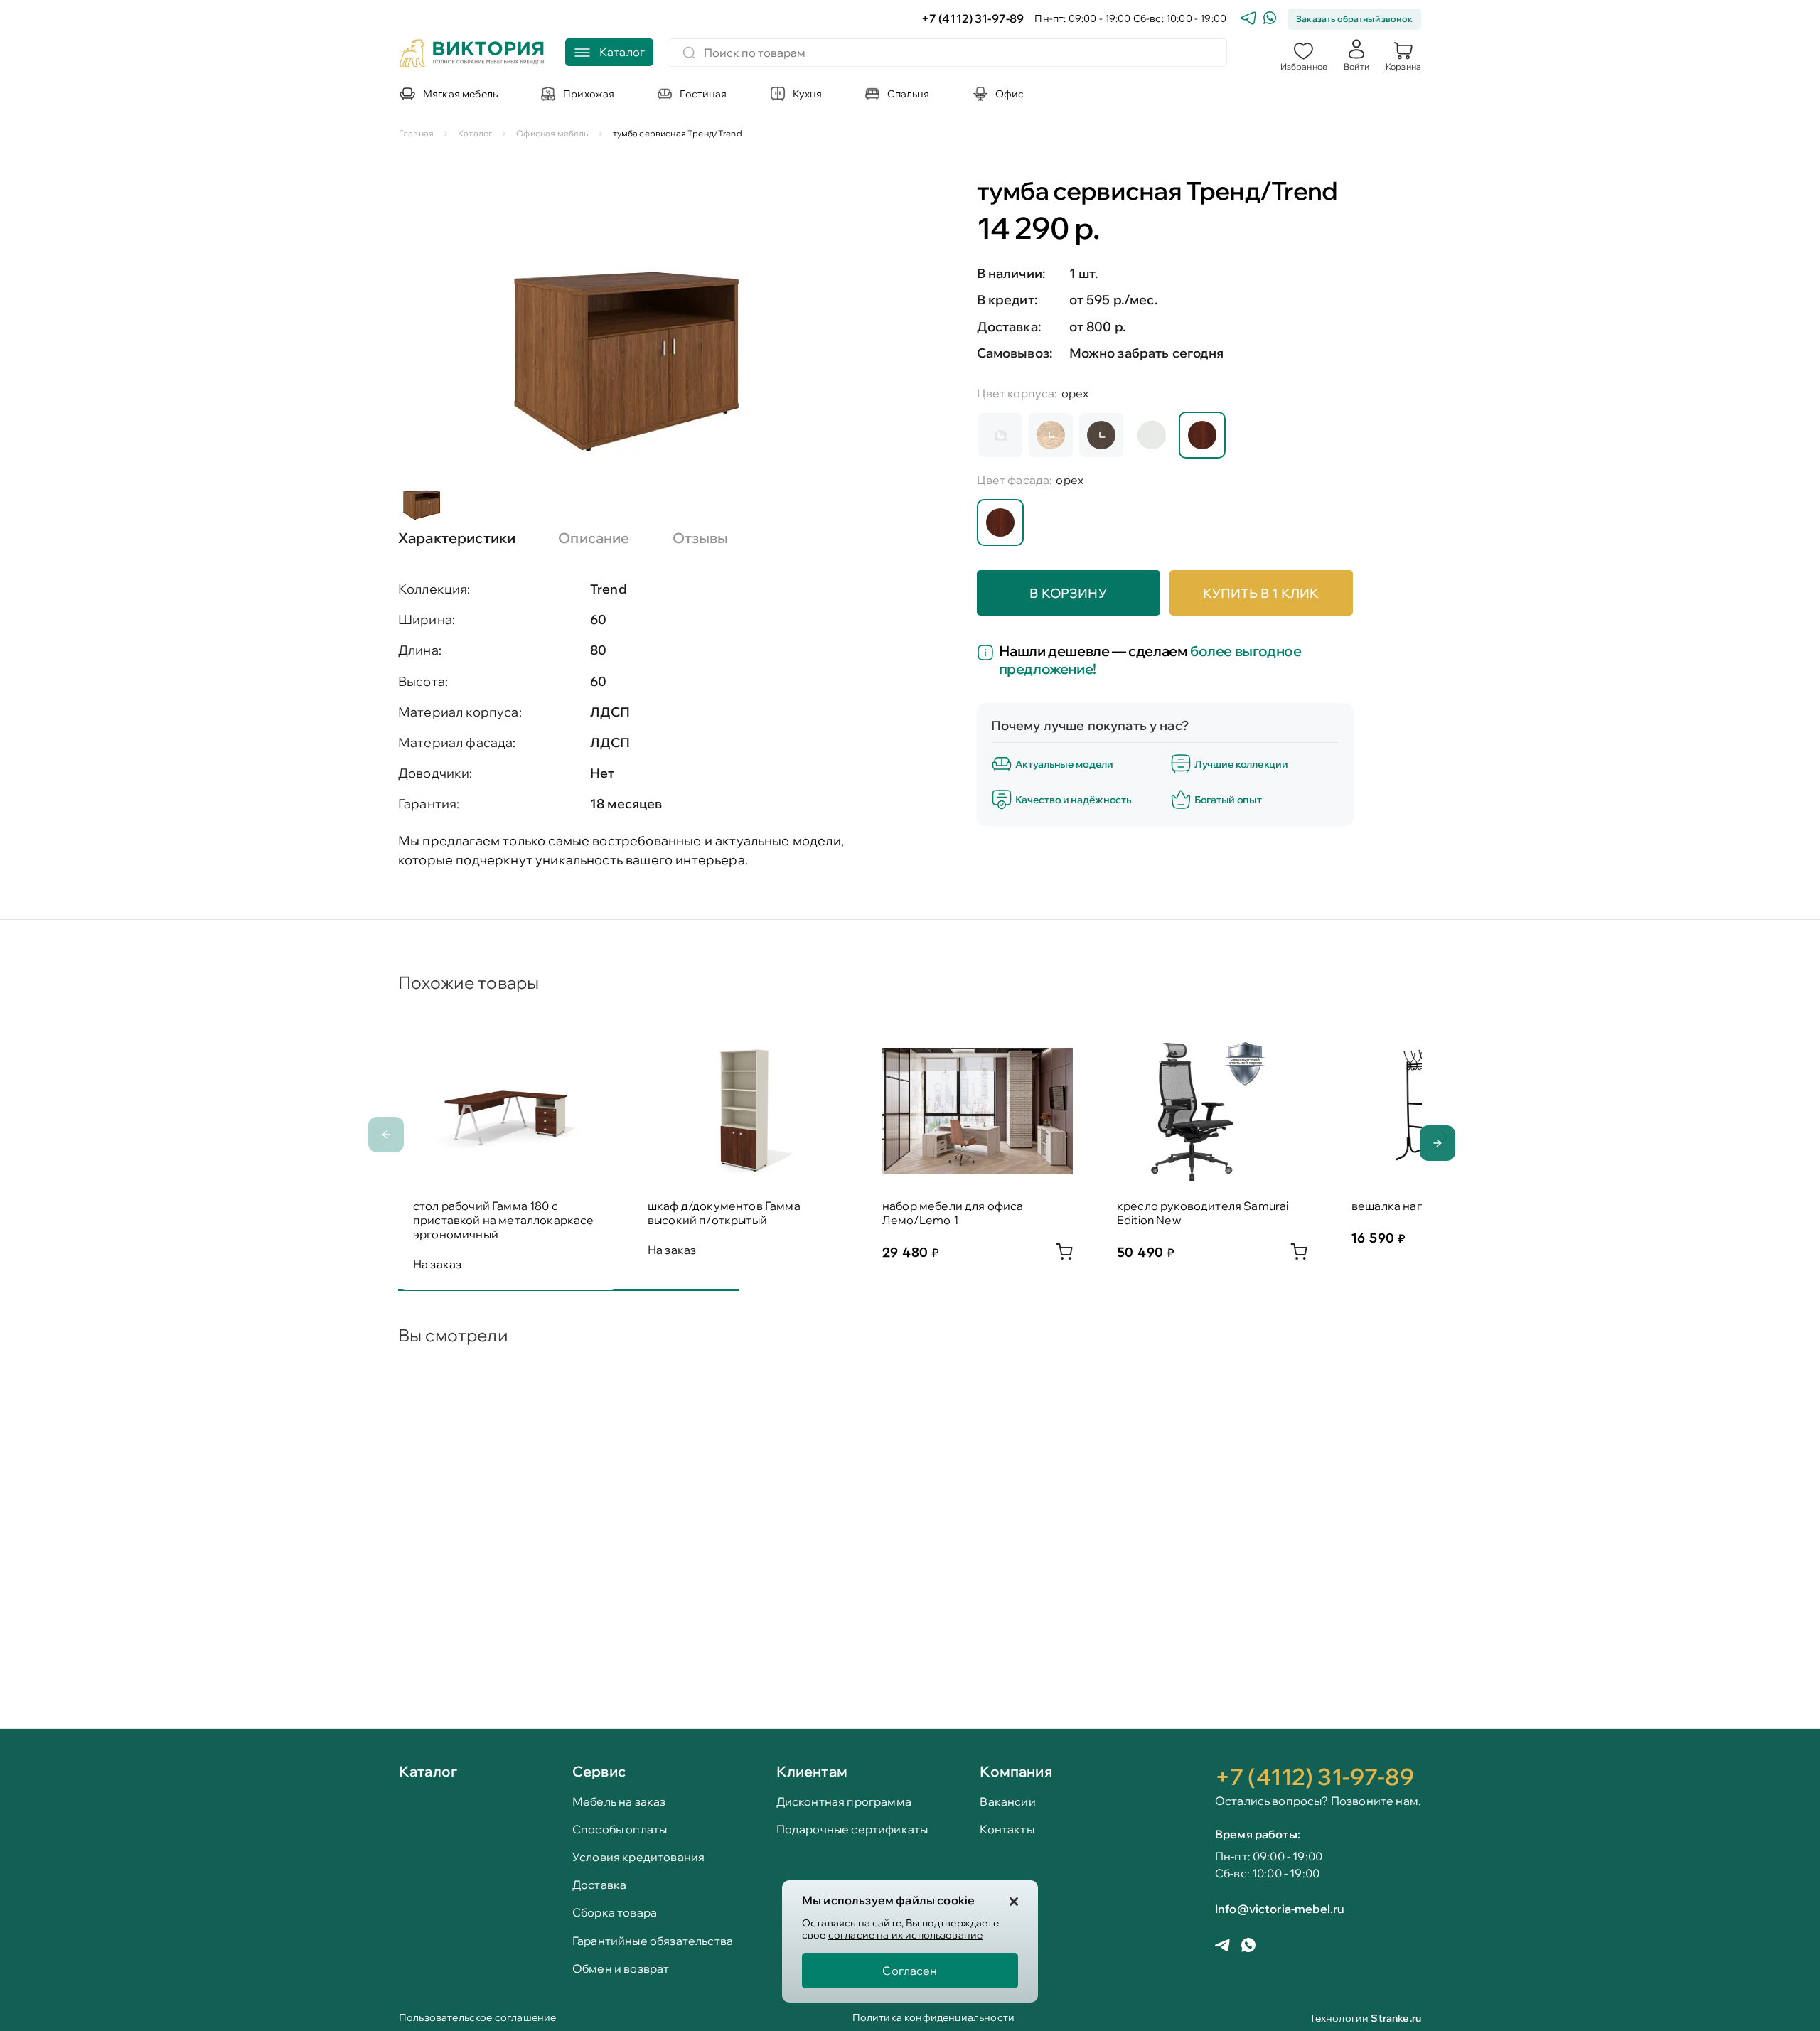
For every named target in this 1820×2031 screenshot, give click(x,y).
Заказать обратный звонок (1354, 19)
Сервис (599, 1771)
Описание (594, 538)
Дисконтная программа (844, 1802)
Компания (1016, 1771)
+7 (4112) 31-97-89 (973, 19)
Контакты (1007, 1829)
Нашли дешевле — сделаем (1150, 660)
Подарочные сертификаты (852, 1829)
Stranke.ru (1396, 2018)
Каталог (428, 1772)
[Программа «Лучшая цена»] (988, 654)
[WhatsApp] (1270, 20)
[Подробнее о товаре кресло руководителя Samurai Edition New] (1299, 1255)
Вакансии (1007, 1802)
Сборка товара (615, 1913)
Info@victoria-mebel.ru (1280, 1909)
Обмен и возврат (621, 1969)
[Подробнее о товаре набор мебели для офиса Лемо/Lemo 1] (1064, 1255)
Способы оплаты (620, 1829)
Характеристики (457, 538)
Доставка (599, 1885)
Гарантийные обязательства (653, 1941)
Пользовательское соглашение (477, 2019)
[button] (1304, 55)
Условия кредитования (638, 1857)
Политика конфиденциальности (933, 2019)
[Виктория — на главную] (472, 55)
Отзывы (701, 538)
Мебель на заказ (619, 1802)
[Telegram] (1248, 20)
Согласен (910, 1971)
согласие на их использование (905, 1935)
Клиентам (812, 1771)
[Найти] (689, 53)
